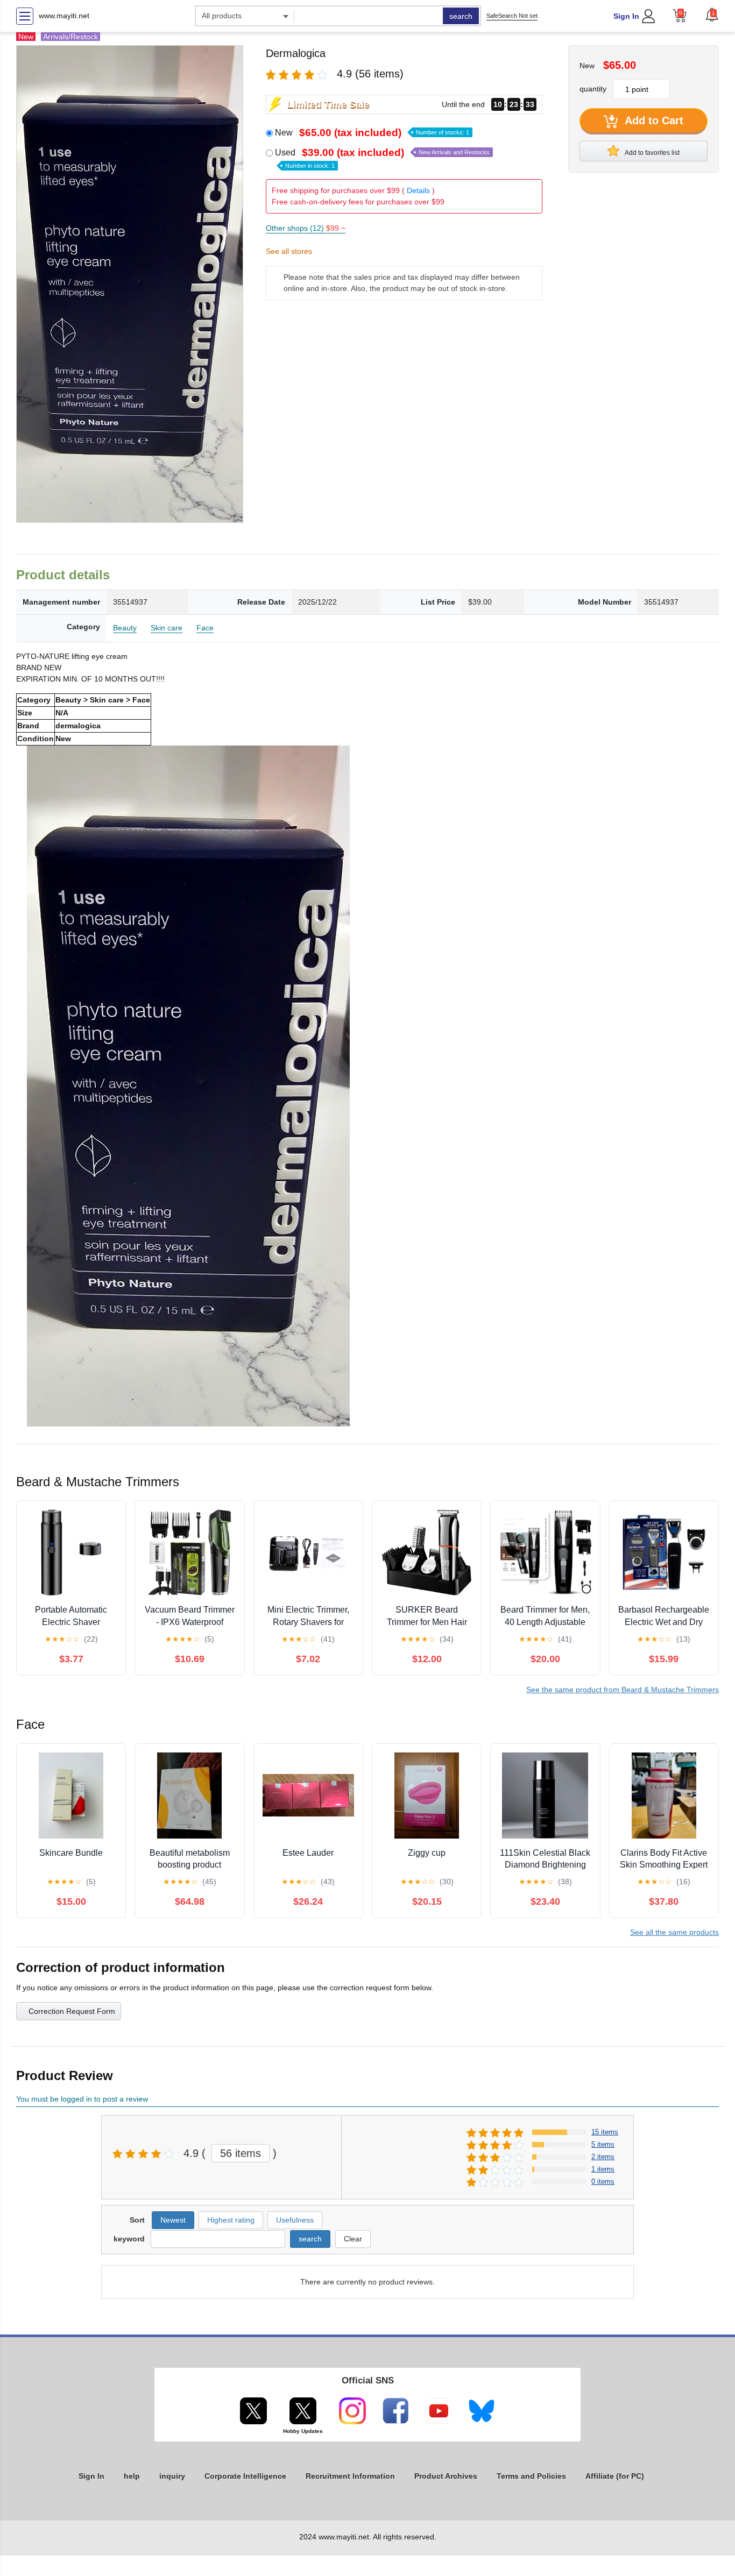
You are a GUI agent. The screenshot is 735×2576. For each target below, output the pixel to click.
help (132, 2476)
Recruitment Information (350, 2476)
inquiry (172, 2476)
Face (205, 628)
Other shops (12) (306, 228)
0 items (603, 2181)
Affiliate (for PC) (615, 2476)
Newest (173, 2220)
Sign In (626, 16)
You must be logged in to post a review (82, 2099)
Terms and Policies (531, 2476)
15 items (605, 2132)
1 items (603, 2169)
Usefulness (295, 2220)
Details (418, 190)
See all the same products (674, 1932)
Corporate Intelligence (245, 2476)
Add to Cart (653, 120)
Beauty (125, 628)
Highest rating (231, 2220)
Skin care (167, 628)
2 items (603, 2157)
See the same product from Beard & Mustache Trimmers (623, 1690)
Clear (353, 2239)
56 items (241, 2153)
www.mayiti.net (64, 16)
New (372, 133)
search (461, 16)
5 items (603, 2144)
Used (382, 158)
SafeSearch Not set (512, 16)
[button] (712, 15)
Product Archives (446, 2476)
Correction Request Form (72, 2011)
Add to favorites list (652, 153)
